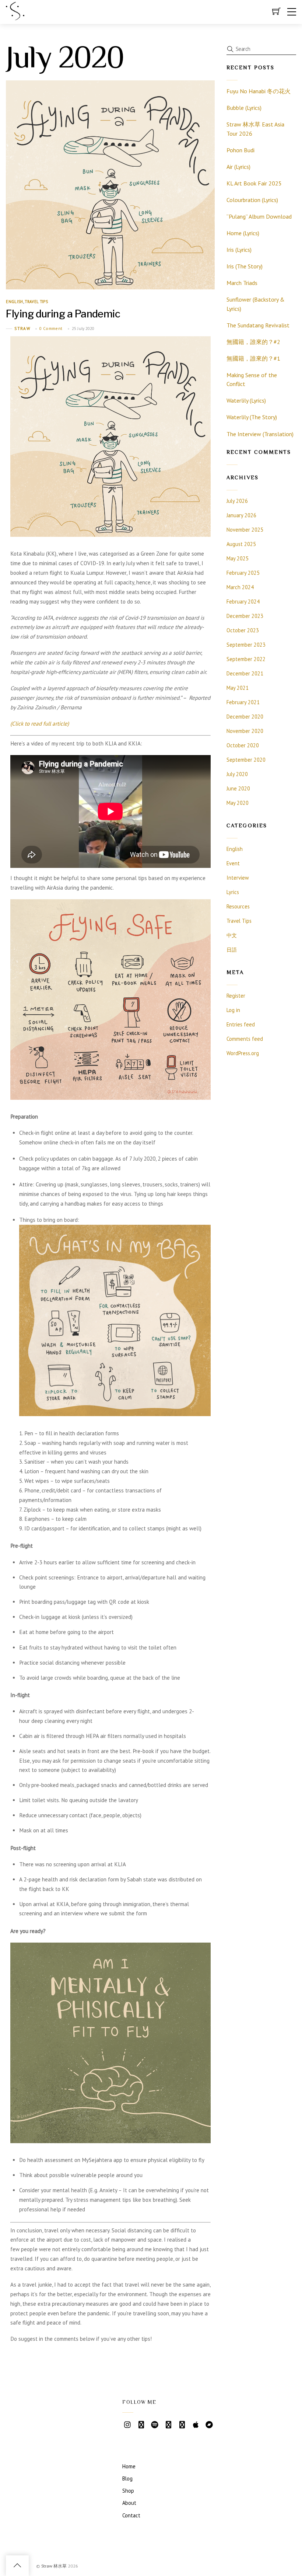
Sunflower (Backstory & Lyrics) (256, 304)
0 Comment (51, 328)
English (14, 302)
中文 (232, 935)
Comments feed (245, 1039)
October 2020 (243, 745)
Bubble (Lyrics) (244, 108)
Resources (238, 906)
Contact (131, 2515)
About (129, 2503)
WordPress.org (243, 1053)
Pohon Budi (240, 150)
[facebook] (182, 2424)
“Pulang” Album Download (259, 216)
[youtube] (141, 2424)
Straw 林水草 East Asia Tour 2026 (255, 129)
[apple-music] (196, 2424)
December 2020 (245, 717)
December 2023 (245, 616)
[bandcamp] (209, 2424)
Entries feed (241, 1024)
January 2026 (241, 515)
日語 (232, 950)
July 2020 (237, 774)
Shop (128, 2491)
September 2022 (246, 659)
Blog (127, 2478)
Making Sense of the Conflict (252, 380)
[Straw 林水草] (15, 17)
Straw (22, 328)
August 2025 (241, 544)
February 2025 (243, 573)
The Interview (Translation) (260, 434)
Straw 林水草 (54, 2565)
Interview (238, 878)
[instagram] (127, 2424)
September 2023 (246, 645)
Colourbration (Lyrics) (252, 200)
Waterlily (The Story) (252, 417)
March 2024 (240, 587)
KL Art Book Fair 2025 (254, 183)
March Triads (242, 283)
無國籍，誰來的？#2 (253, 342)
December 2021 (245, 673)
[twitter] (168, 2424)
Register (236, 996)
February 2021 (243, 702)
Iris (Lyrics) (239, 250)
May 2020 (238, 803)
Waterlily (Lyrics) (246, 400)
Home (129, 2466)
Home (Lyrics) (243, 233)
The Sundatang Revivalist (258, 325)
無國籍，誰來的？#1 (253, 358)
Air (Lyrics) (238, 167)
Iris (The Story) (245, 266)
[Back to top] (17, 2566)
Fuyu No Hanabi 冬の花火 (259, 91)
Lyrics (233, 892)
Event (233, 863)
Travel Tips (36, 302)
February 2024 (243, 602)
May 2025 (238, 558)
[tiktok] (127, 2439)
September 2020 (246, 760)
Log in (233, 1010)
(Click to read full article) (40, 724)
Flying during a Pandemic (63, 314)
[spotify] (155, 2424)
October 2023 (243, 630)
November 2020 (245, 731)
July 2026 (237, 501)
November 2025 (245, 530)
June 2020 (238, 788)
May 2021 (238, 688)
